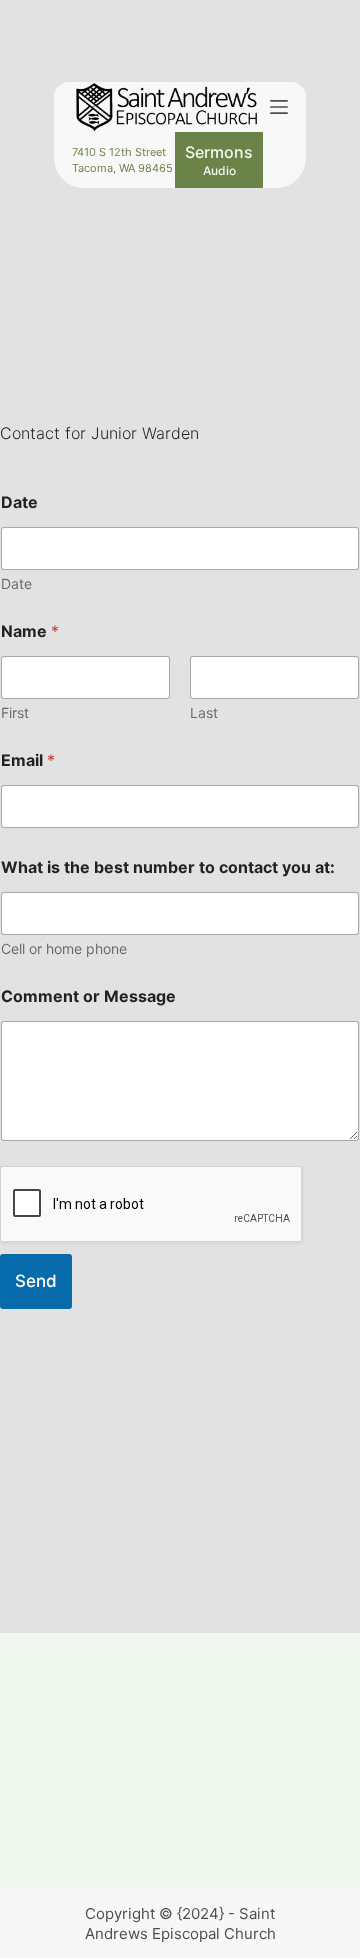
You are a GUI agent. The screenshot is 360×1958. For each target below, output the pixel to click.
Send (36, 1281)
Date (19, 502)
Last (204, 712)
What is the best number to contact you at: (168, 867)
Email (28, 760)
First (15, 712)
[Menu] (279, 107)
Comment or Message (88, 996)
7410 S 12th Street (119, 152)
